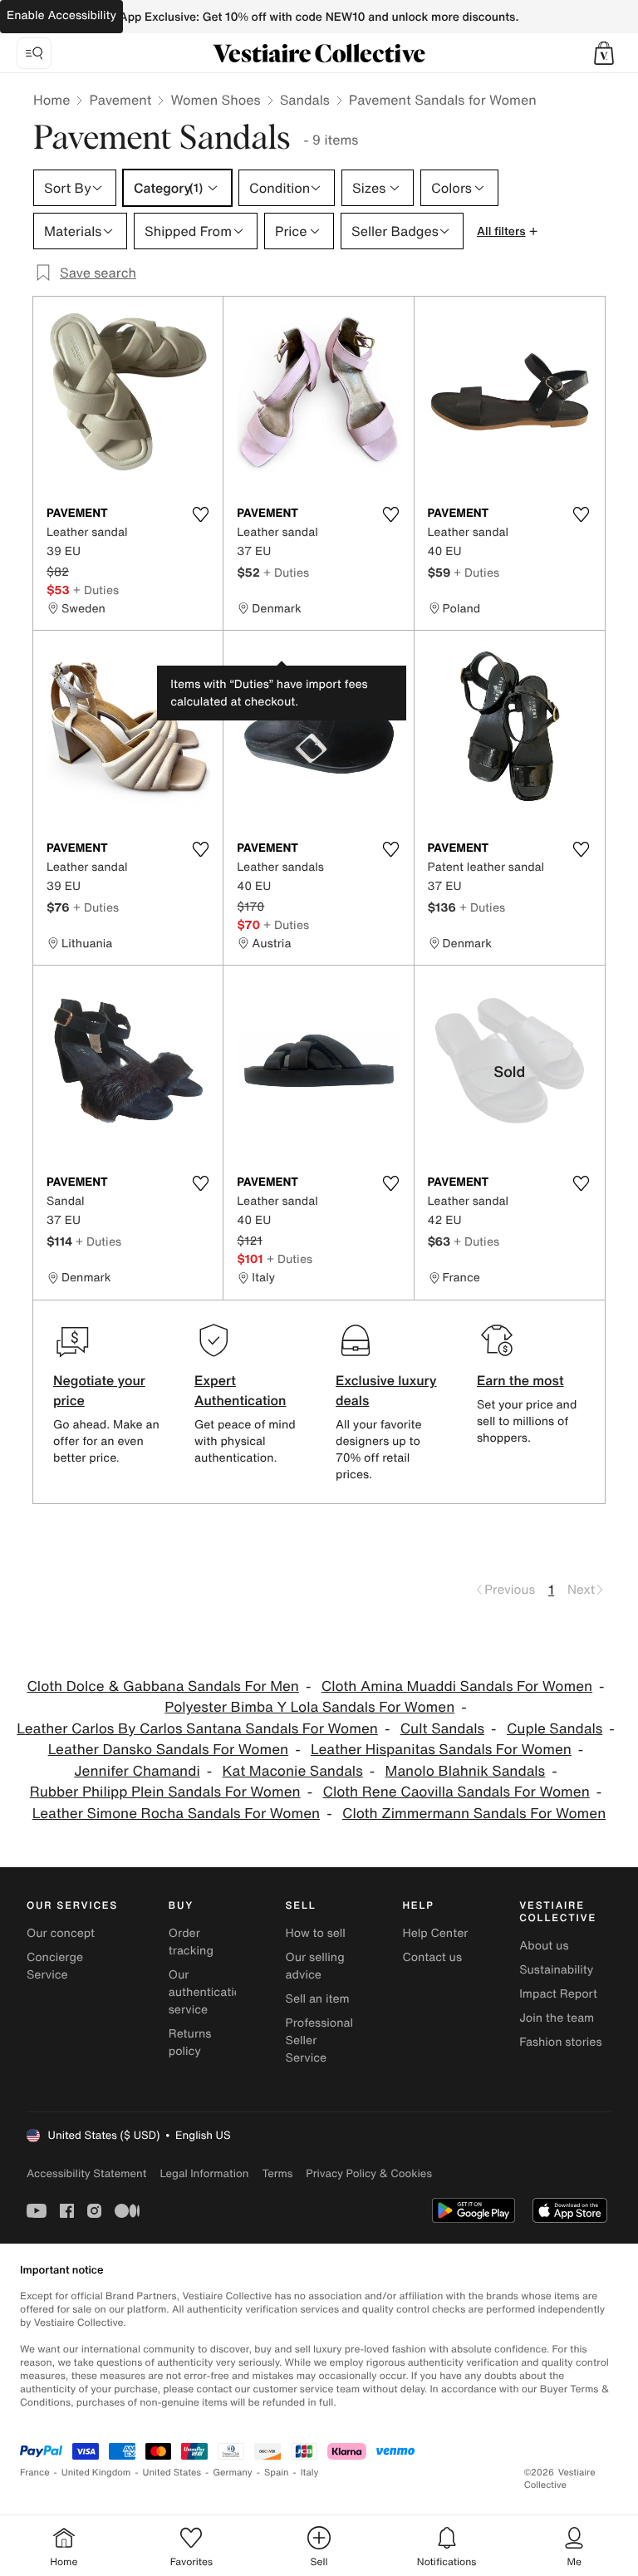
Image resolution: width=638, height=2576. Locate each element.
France (35, 2473)
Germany (233, 2473)
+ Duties (96, 590)
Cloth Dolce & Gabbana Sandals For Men (163, 1686)
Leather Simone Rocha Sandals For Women (176, 1814)
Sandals (305, 100)
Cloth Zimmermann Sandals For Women (474, 1814)
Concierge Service (55, 1966)
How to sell (316, 1933)
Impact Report (558, 1994)
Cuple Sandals (555, 1729)
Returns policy (190, 2043)
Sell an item (318, 1999)
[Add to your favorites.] (200, 514)
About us (544, 1946)
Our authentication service (209, 1992)
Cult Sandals (442, 1729)
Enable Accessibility (61, 15)
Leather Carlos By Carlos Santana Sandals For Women (197, 1729)
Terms (277, 2173)
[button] (604, 53)
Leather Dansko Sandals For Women (169, 1750)
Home (52, 100)
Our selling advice (315, 1966)
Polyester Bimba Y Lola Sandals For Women (309, 1707)
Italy (310, 2473)
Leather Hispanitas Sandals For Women (441, 1750)
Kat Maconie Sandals (293, 1771)
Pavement (120, 100)
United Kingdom (96, 2473)
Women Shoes (215, 100)
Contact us (432, 1957)
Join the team (557, 2018)
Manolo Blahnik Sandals (466, 1771)
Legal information (204, 2173)
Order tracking (191, 1942)
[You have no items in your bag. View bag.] (604, 53)
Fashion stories (560, 2042)
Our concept (61, 1933)
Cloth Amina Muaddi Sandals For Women (457, 1686)
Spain (277, 2473)
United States (172, 2473)
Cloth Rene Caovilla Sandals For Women (456, 1792)
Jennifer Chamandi (137, 1771)
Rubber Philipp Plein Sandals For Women (165, 1792)
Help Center (435, 1933)
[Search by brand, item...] (34, 53)
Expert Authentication (240, 1390)
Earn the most (520, 1380)
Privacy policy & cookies (369, 2173)
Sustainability (556, 1970)
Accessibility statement (86, 2173)
